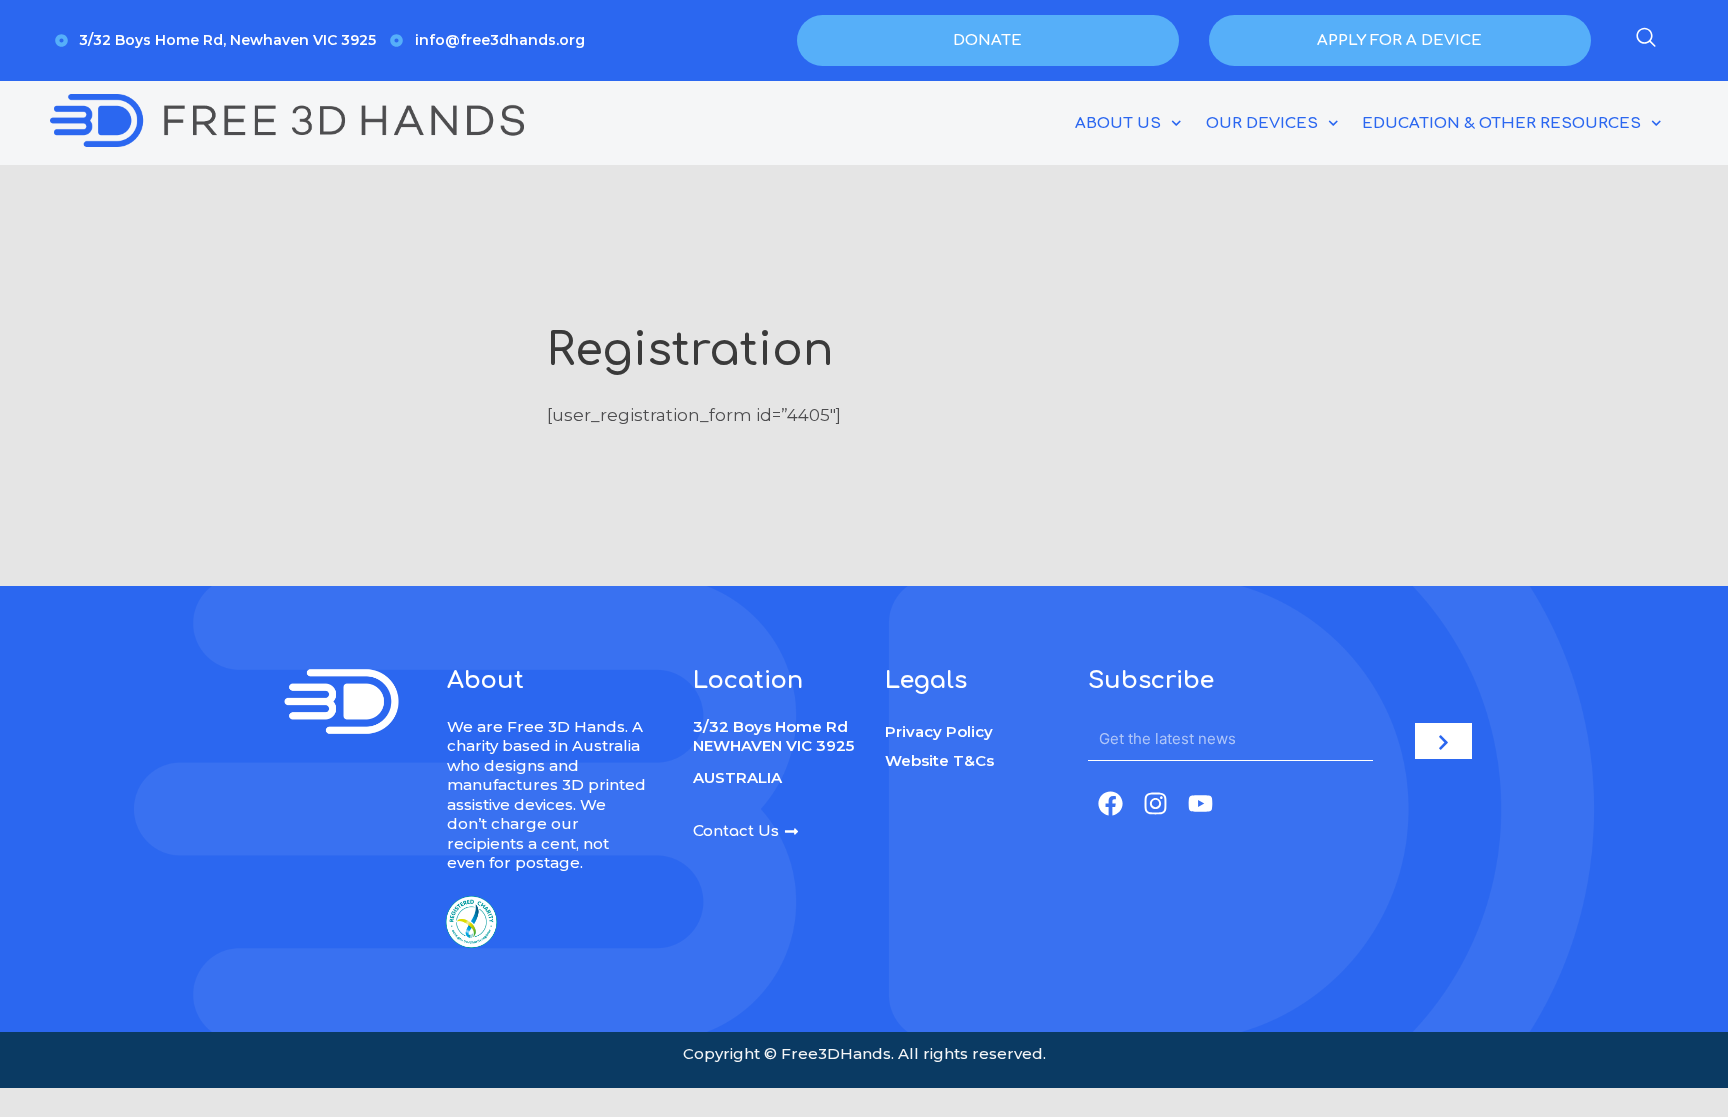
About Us (1118, 123)
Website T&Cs (939, 760)
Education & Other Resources (1501, 123)
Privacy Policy (939, 731)
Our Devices (1262, 123)
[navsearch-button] (1646, 41)
